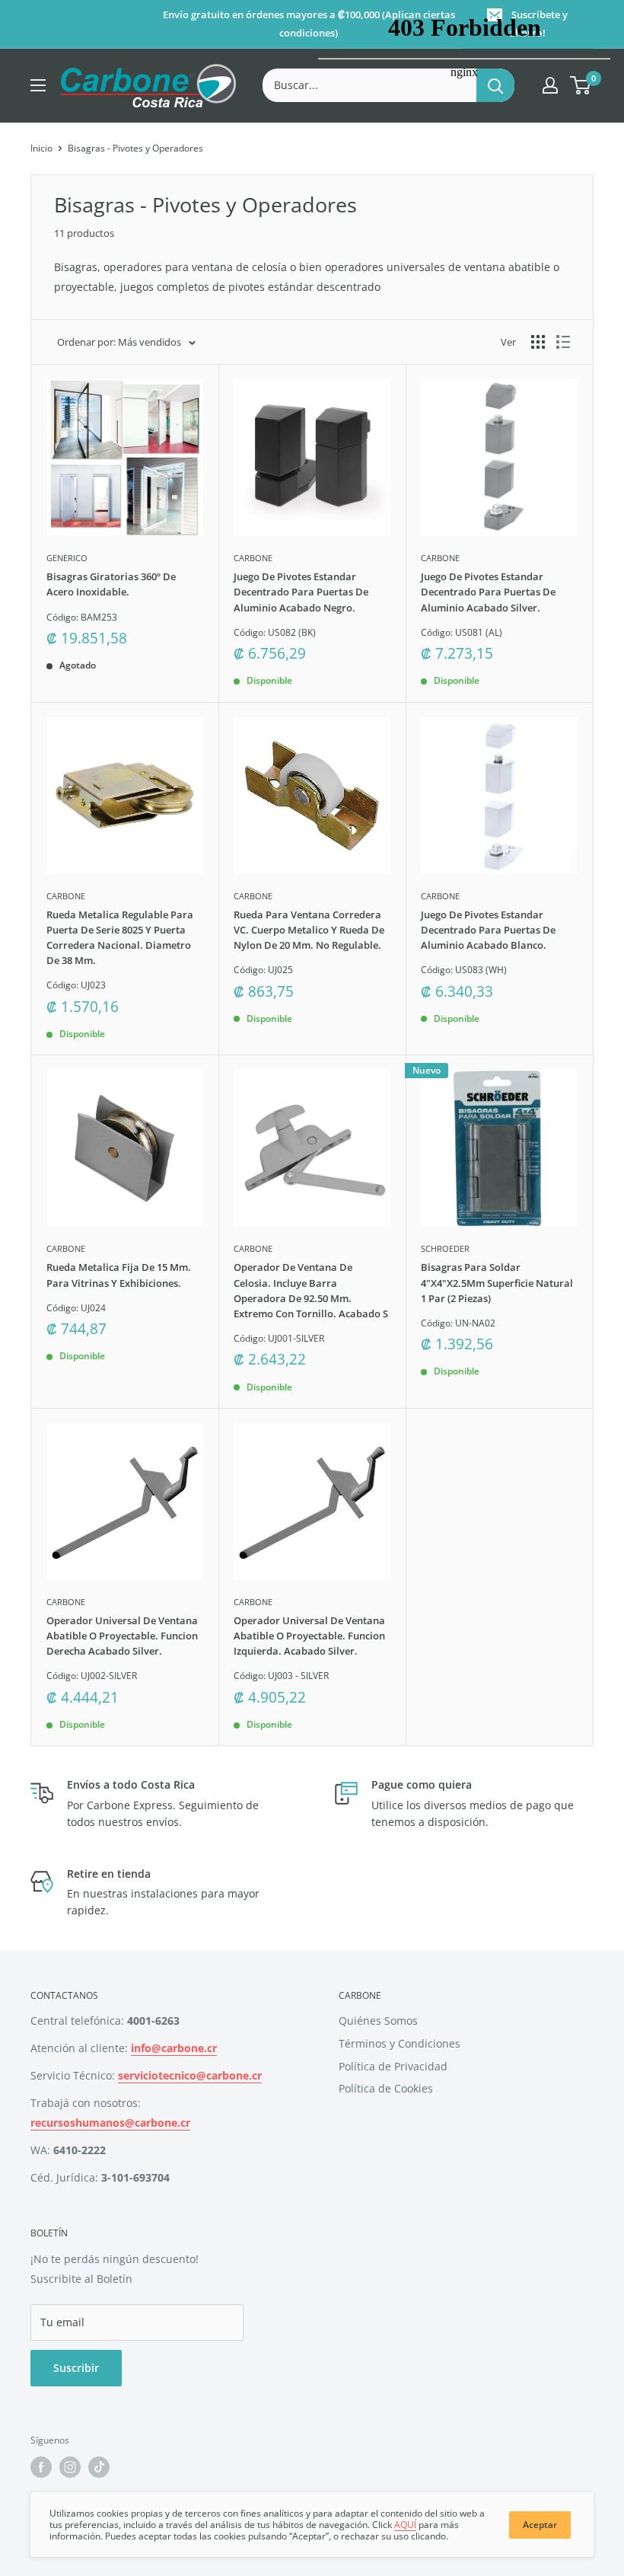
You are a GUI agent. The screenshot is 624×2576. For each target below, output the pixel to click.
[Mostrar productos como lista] (563, 342)
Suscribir (76, 2368)
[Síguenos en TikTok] (99, 2467)
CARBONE (253, 558)
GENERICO (67, 558)
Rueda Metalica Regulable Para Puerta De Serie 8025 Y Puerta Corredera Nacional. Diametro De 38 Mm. (120, 937)
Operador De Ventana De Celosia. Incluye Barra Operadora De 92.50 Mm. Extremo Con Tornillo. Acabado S (311, 1290)
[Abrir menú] (38, 85)
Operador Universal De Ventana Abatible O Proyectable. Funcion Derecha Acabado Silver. (122, 1636)
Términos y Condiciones (400, 2043)
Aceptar (540, 2525)
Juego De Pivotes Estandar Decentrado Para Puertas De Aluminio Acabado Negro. (301, 592)
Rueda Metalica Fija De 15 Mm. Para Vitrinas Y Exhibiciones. (119, 1275)
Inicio (41, 148)
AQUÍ (405, 2525)
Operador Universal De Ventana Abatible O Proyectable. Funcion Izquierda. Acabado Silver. (309, 1636)
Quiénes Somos (378, 2021)
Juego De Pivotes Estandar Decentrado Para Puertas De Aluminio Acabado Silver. (488, 592)
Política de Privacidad (393, 2066)
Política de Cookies (386, 2088)
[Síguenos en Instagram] (70, 2467)
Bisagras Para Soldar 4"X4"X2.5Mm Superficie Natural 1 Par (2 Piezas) (497, 1282)
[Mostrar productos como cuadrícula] (538, 342)
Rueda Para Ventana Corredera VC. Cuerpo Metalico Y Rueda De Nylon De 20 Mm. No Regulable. (309, 930)
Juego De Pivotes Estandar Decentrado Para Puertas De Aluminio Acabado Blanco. (488, 930)
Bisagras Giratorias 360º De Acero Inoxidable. (111, 584)
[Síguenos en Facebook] (41, 2467)
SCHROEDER (445, 1248)
